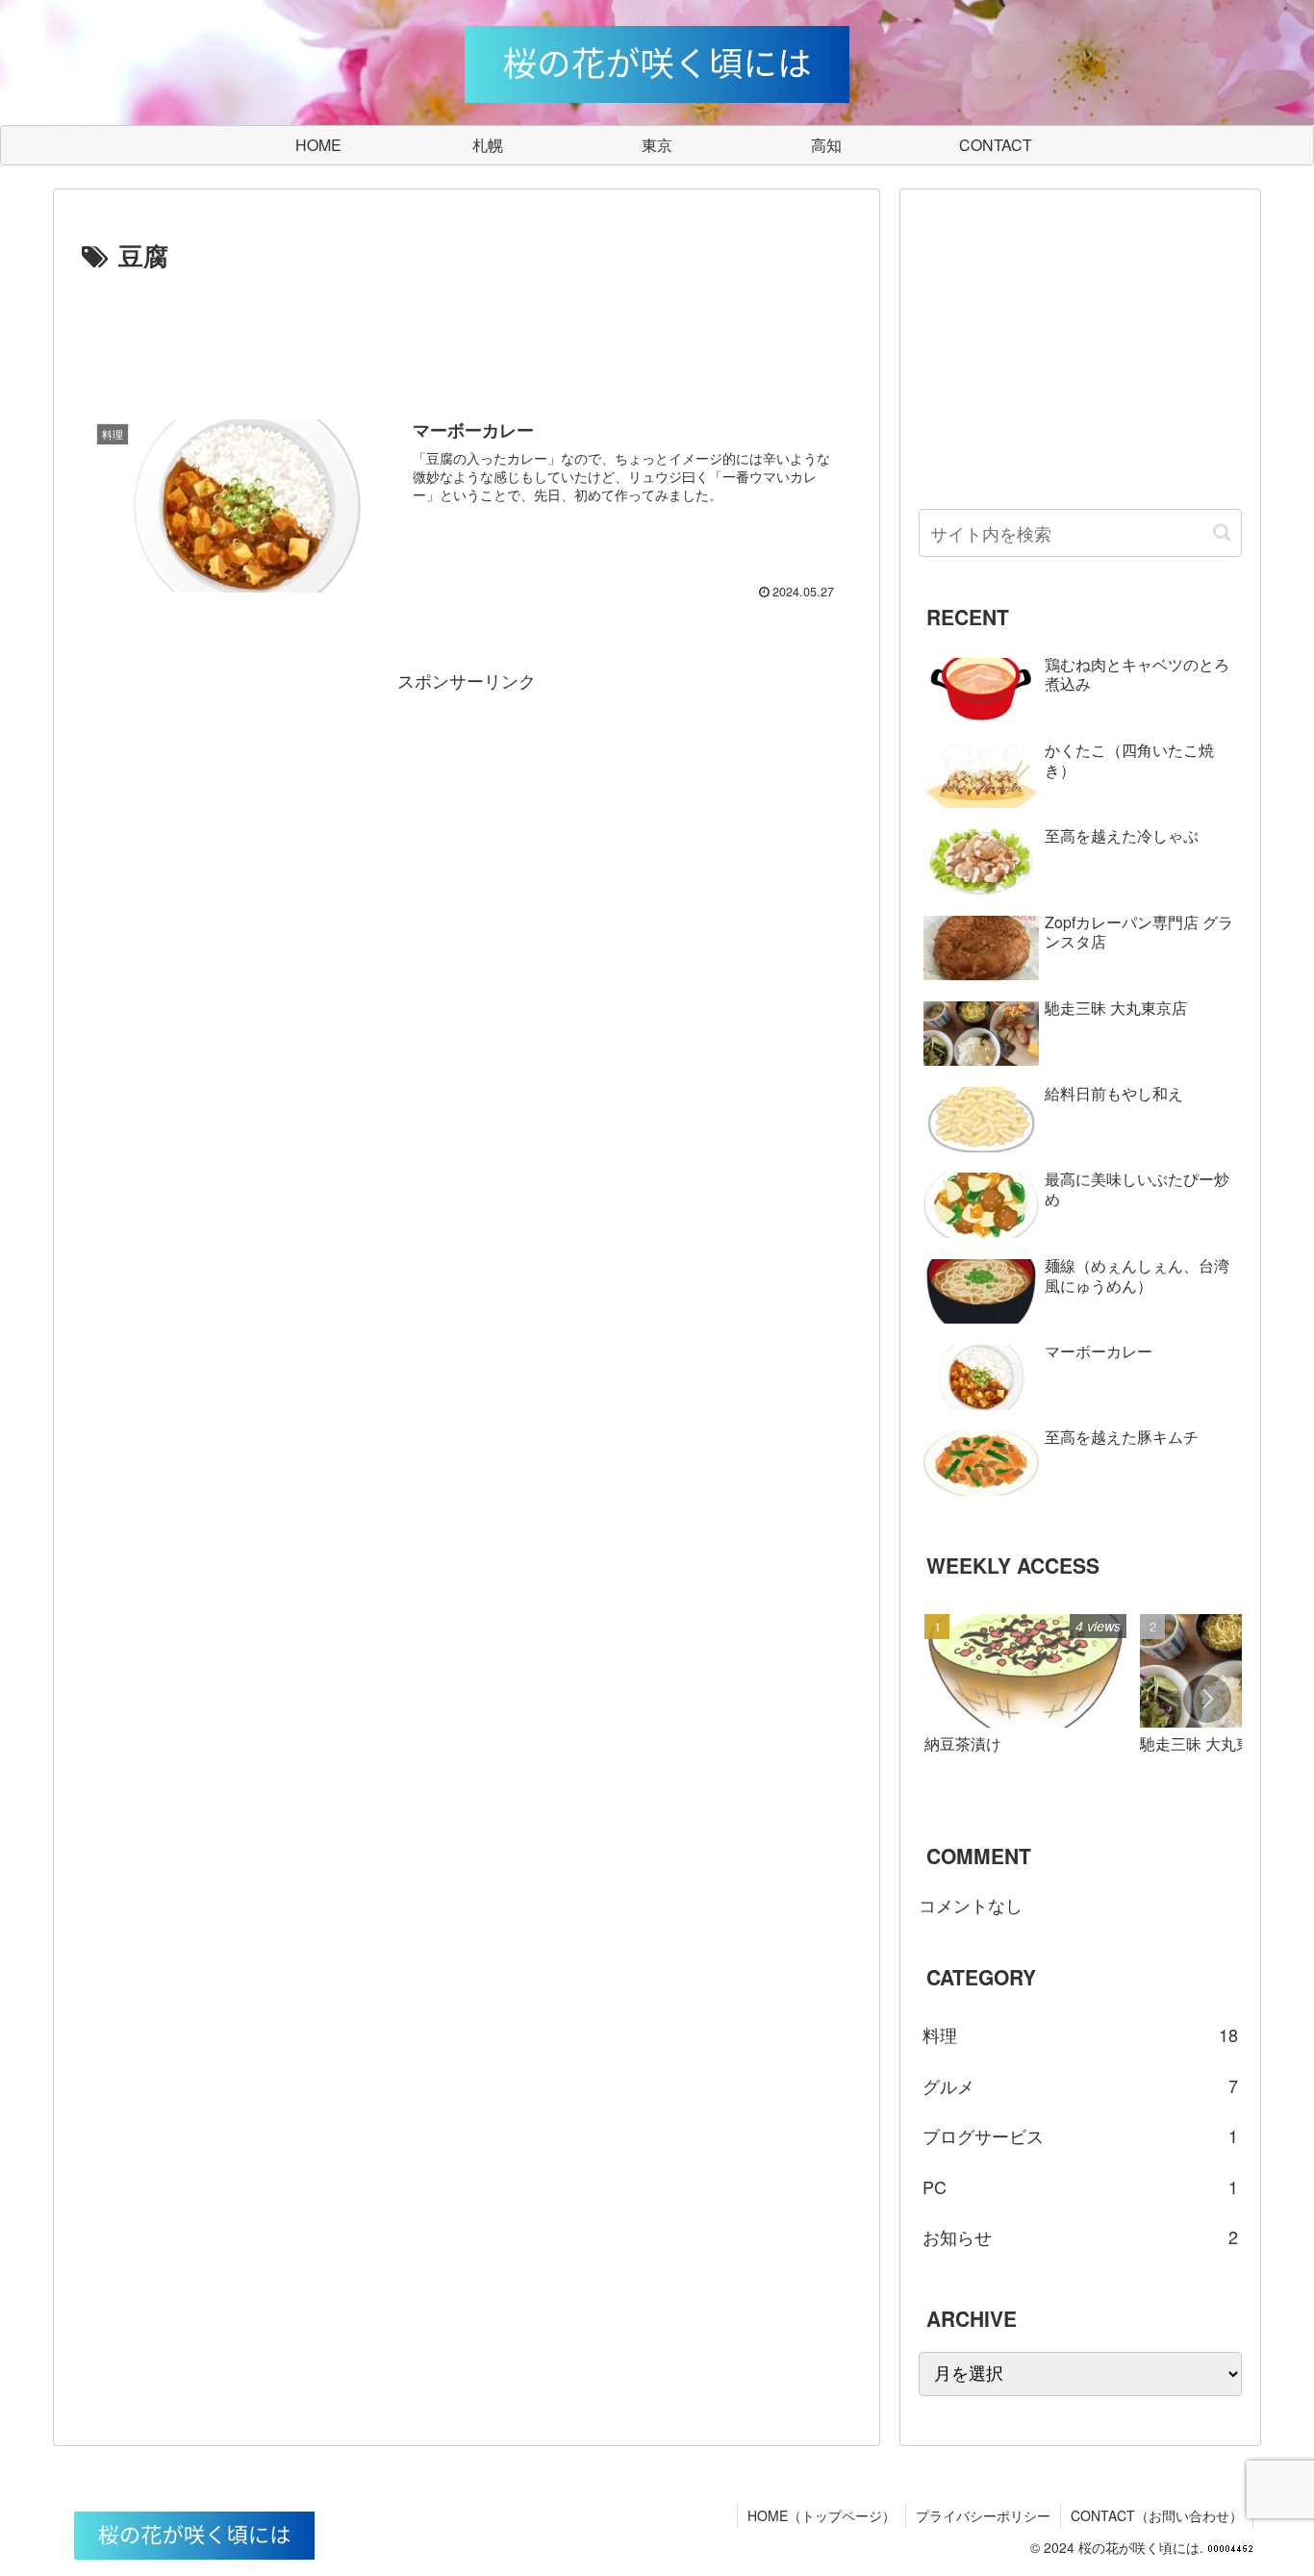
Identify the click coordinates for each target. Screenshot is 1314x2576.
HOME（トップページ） (821, 2515)
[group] (1025, 1703)
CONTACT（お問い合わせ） (1157, 2515)
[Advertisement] (467, 331)
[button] (1222, 532)
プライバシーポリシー (983, 2515)
